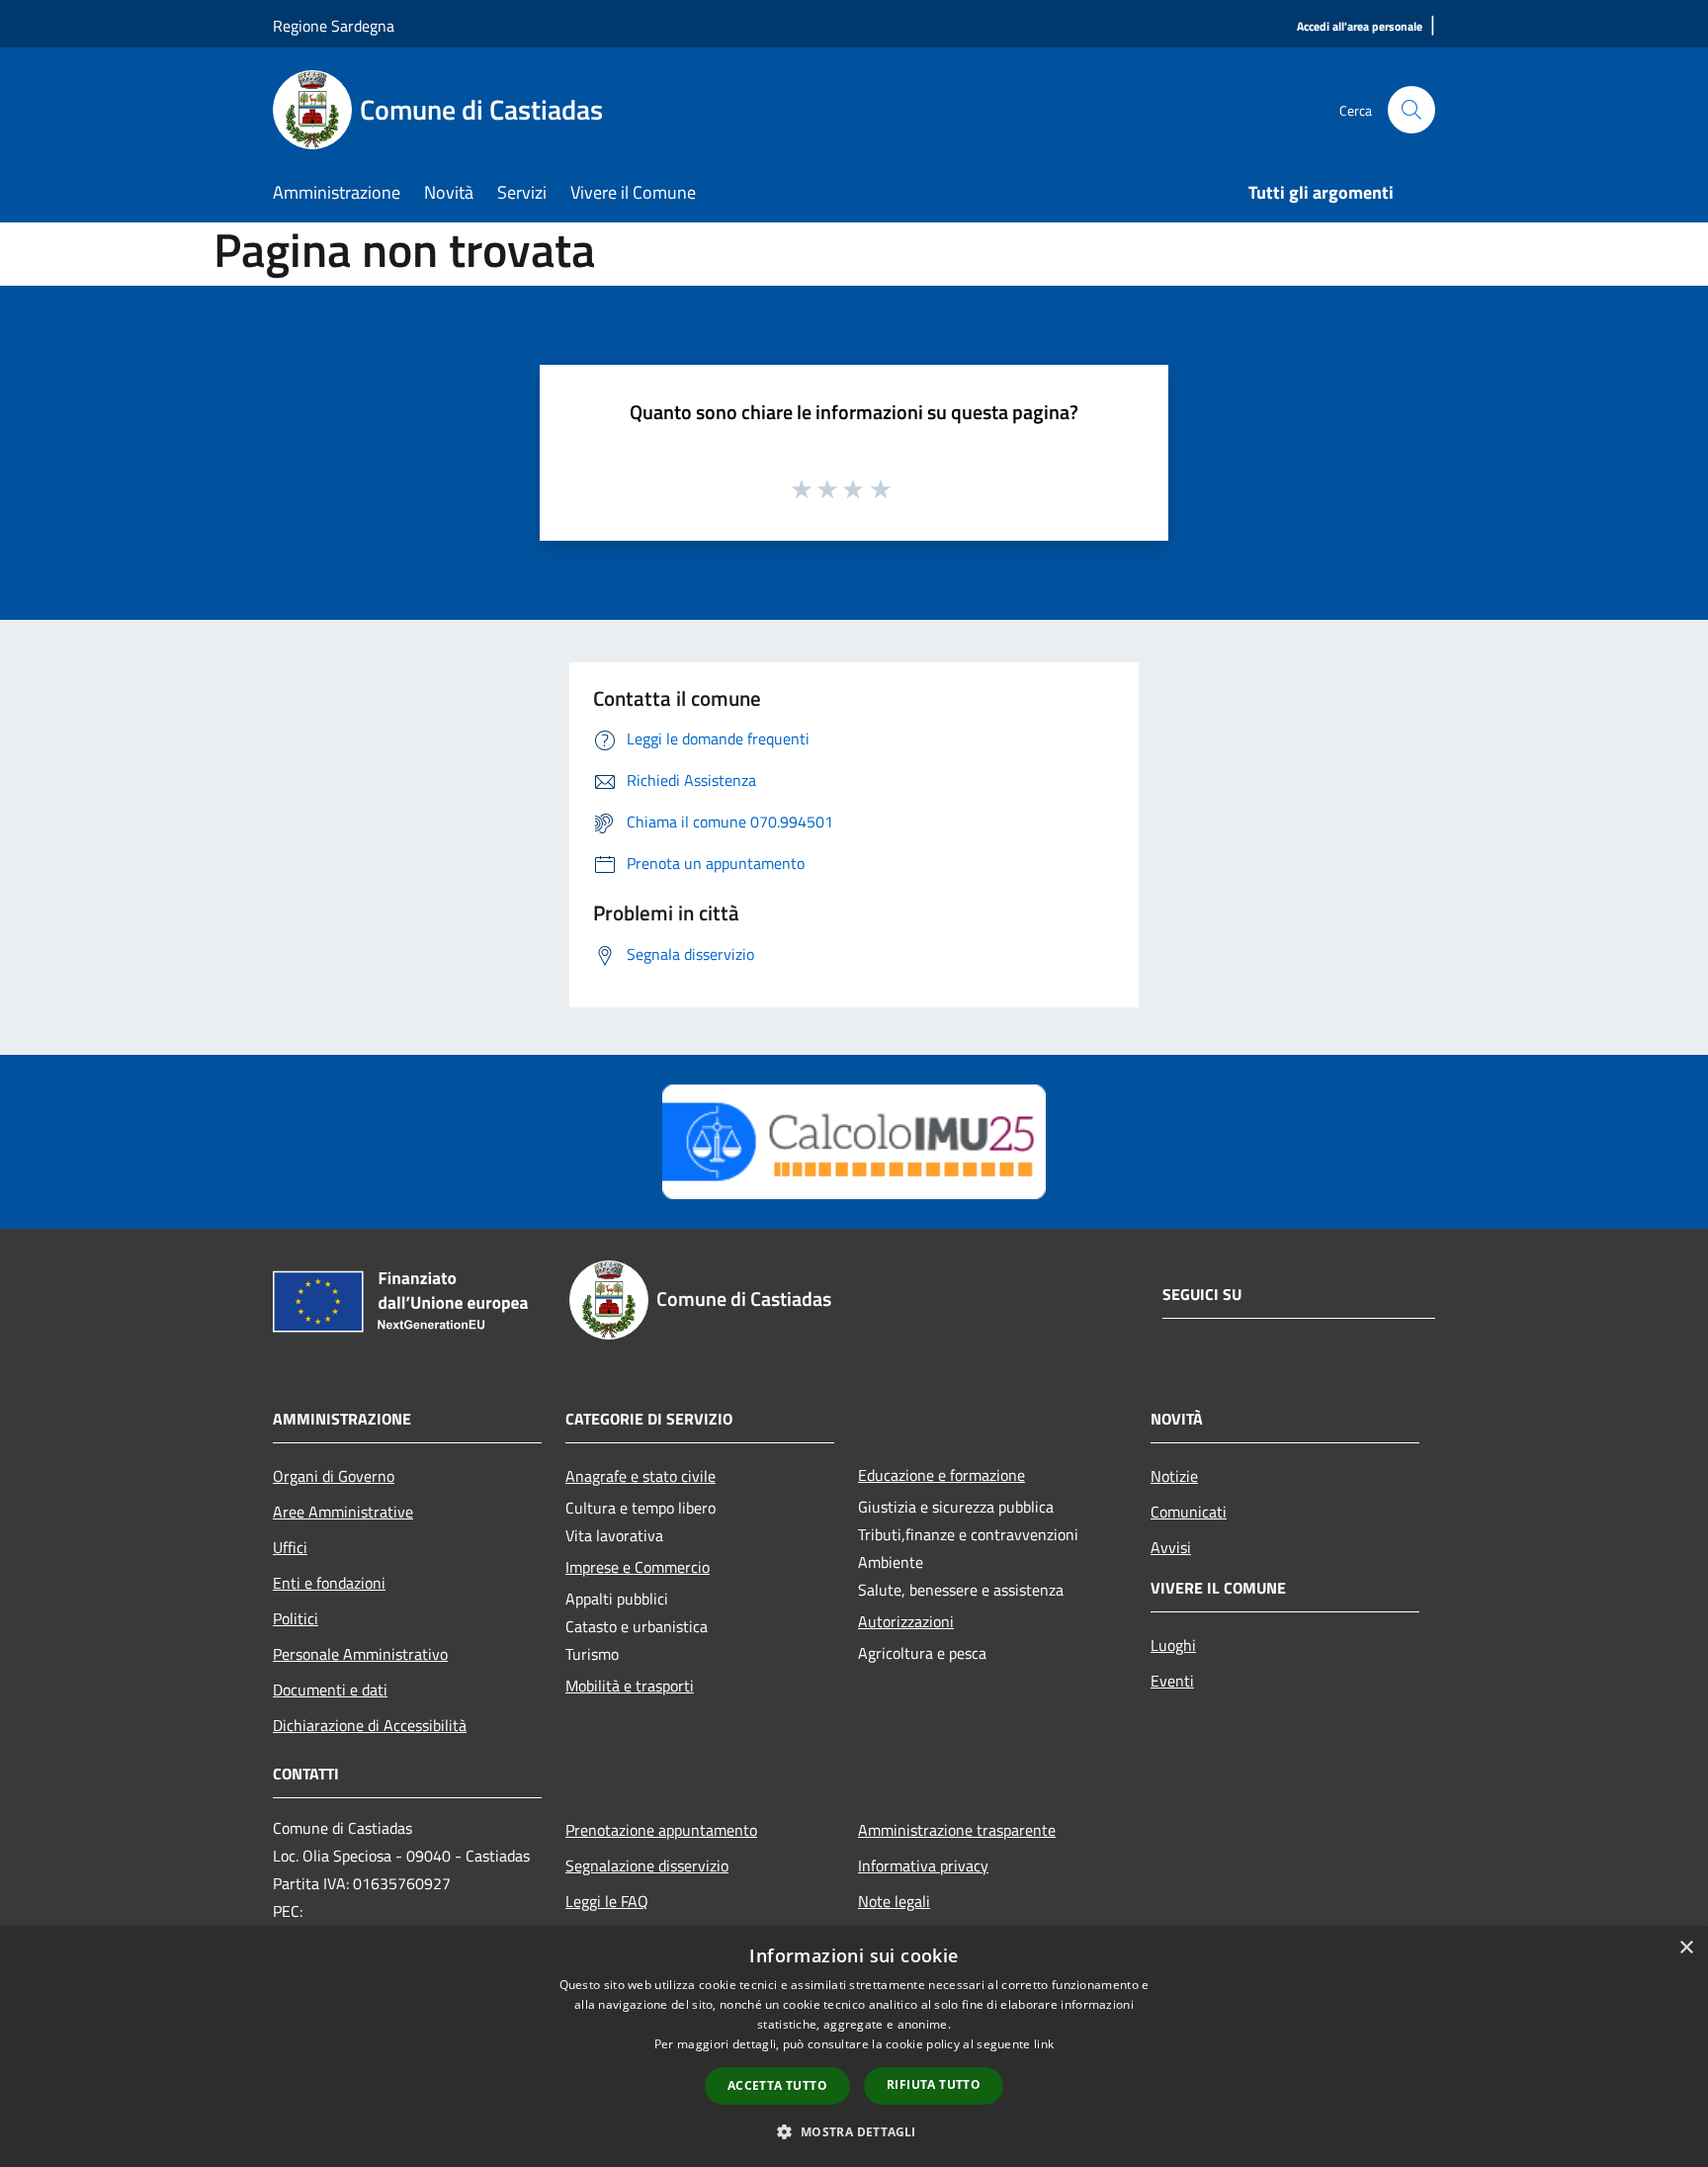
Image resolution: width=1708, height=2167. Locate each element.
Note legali (894, 1901)
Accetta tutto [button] (777, 2085)
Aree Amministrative (343, 1512)
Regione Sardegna (334, 26)
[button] (854, 2131)
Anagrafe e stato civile (640, 1476)
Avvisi (1171, 1547)
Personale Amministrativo (360, 1654)
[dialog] (854, 2047)
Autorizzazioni (906, 1621)
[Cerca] (1411, 110)
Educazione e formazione (941, 1475)
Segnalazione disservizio (647, 1865)
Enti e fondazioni (329, 1583)
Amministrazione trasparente (957, 1830)
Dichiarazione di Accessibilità (370, 1725)
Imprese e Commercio (638, 1567)
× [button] (1686, 1948)
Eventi (1172, 1681)
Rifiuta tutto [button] (934, 2084)
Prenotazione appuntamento (661, 1830)
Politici (296, 1618)
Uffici (290, 1547)
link (1044, 2044)
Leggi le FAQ (607, 1901)
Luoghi (1173, 1645)
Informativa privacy (923, 1865)
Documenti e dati (330, 1690)
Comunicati (1189, 1512)
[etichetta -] (882, 488)
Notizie (1174, 1476)
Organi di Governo (334, 1476)
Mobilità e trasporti (630, 1686)
